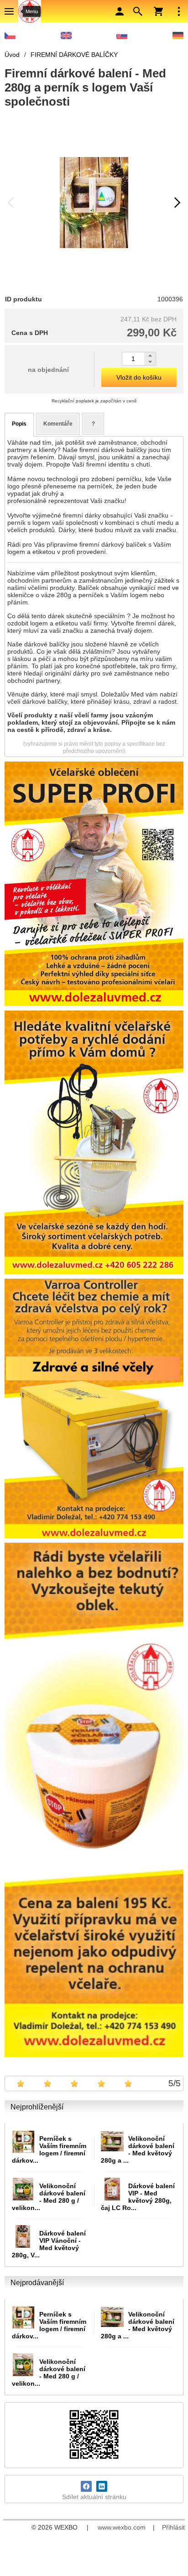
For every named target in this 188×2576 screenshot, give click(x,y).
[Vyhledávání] (138, 11)
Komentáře (58, 424)
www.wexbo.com (122, 2527)
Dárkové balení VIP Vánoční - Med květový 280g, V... (49, 2244)
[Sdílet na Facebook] (86, 2486)
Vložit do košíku (139, 377)
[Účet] (120, 11)
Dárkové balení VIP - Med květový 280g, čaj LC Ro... (138, 2197)
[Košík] (158, 11)
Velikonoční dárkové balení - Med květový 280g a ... (138, 2149)
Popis (19, 424)
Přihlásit (173, 2527)
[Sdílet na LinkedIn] (102, 2486)
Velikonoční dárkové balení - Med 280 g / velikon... (49, 2197)
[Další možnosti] (179, 11)
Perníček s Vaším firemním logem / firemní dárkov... (49, 2149)
